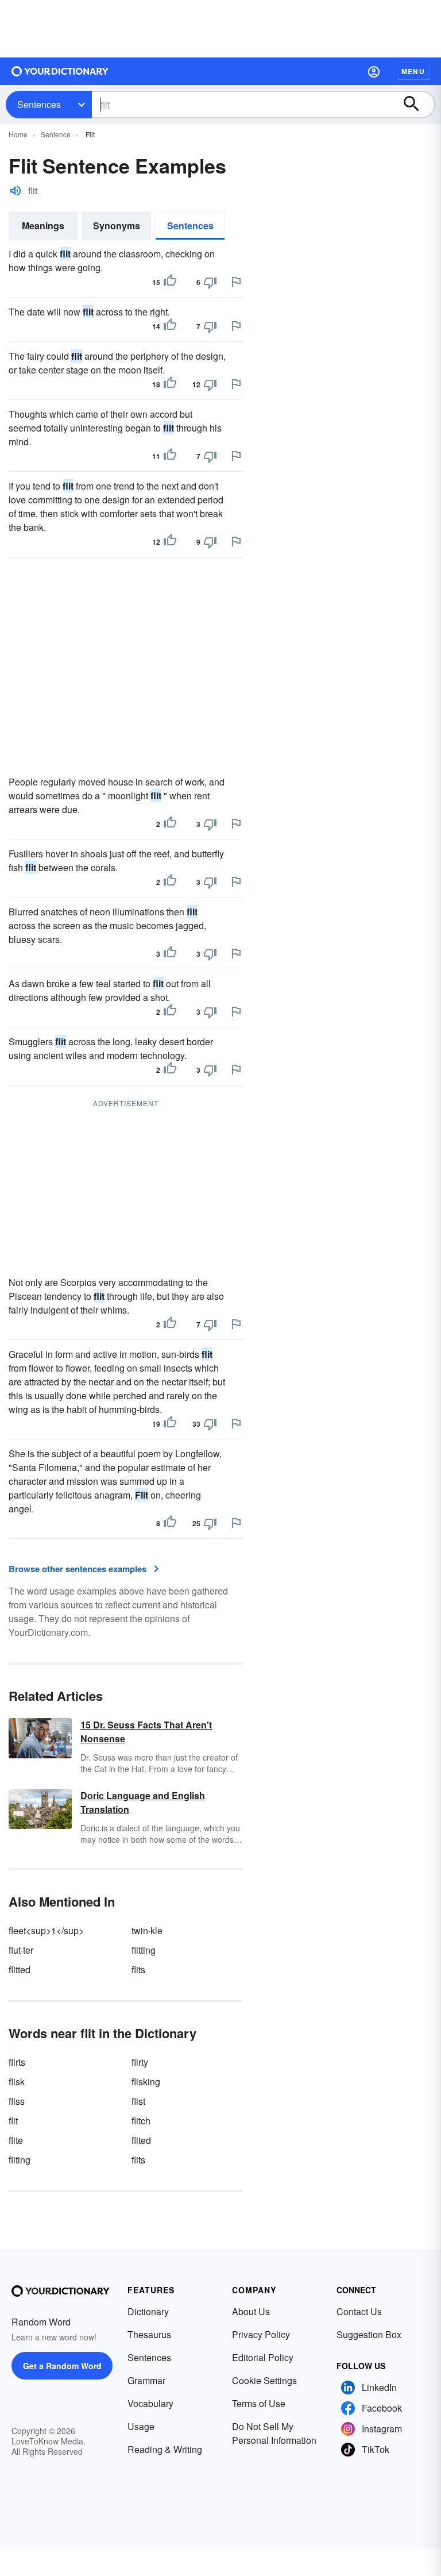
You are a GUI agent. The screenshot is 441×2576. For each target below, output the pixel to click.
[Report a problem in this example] (236, 282)
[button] (374, 71)
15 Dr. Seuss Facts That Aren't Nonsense (146, 1732)
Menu (413, 71)
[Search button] (417, 105)
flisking (146, 2082)
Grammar (146, 2380)
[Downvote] (210, 282)
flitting (144, 1950)
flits (138, 1969)
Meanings (43, 226)
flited (141, 2140)
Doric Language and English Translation (143, 1802)
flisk (17, 2082)
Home (18, 134)
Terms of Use (259, 2403)
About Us (251, 2311)
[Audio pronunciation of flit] (16, 191)
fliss (17, 2101)
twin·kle (147, 1930)
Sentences (39, 104)
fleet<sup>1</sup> (46, 1930)
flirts (17, 2062)
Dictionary (148, 2311)
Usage (141, 2426)
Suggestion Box (369, 2334)
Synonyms (117, 226)
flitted (20, 1969)
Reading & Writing (165, 2449)
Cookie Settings (264, 2380)
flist (138, 2101)
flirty (140, 2062)
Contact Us (359, 2311)
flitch (141, 2121)
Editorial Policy (263, 2357)
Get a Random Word (62, 2366)
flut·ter (21, 1950)
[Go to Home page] (60, 71)
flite (16, 2140)
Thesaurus (149, 2334)
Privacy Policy (261, 2334)
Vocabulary (150, 2403)
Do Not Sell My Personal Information (274, 2433)
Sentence (56, 134)
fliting (20, 2160)
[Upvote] (170, 282)
